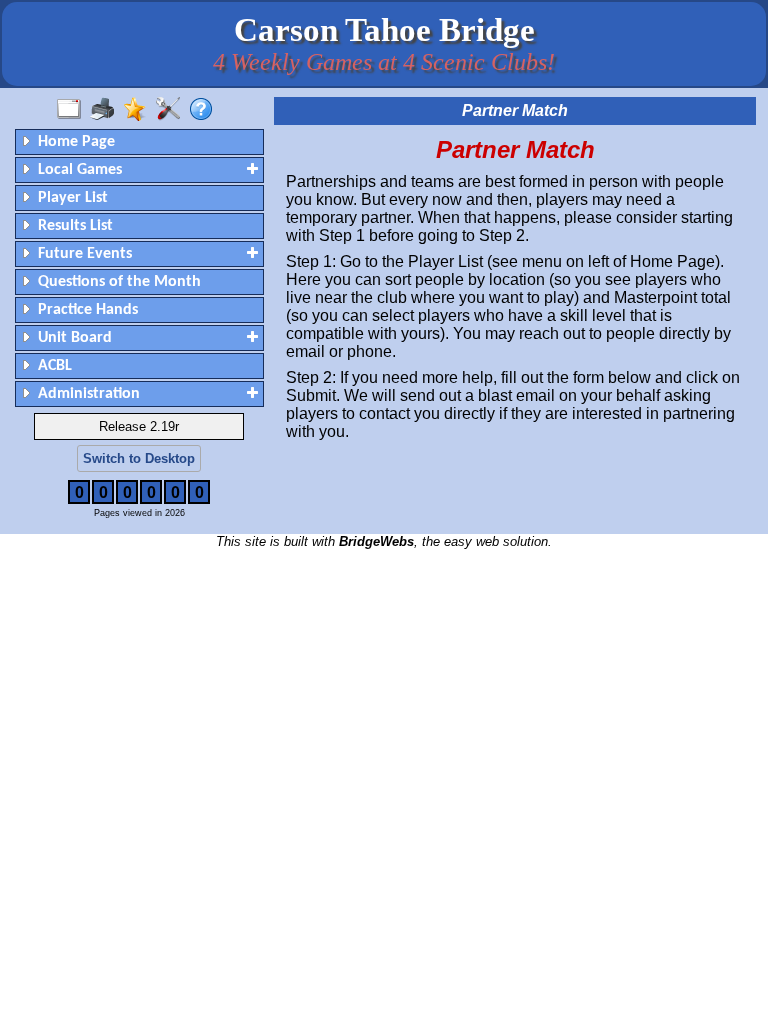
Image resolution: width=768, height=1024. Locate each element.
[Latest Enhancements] (139, 110)
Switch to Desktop (139, 458)
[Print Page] (106, 110)
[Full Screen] (73, 110)
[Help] (205, 110)
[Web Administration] (172, 110)
